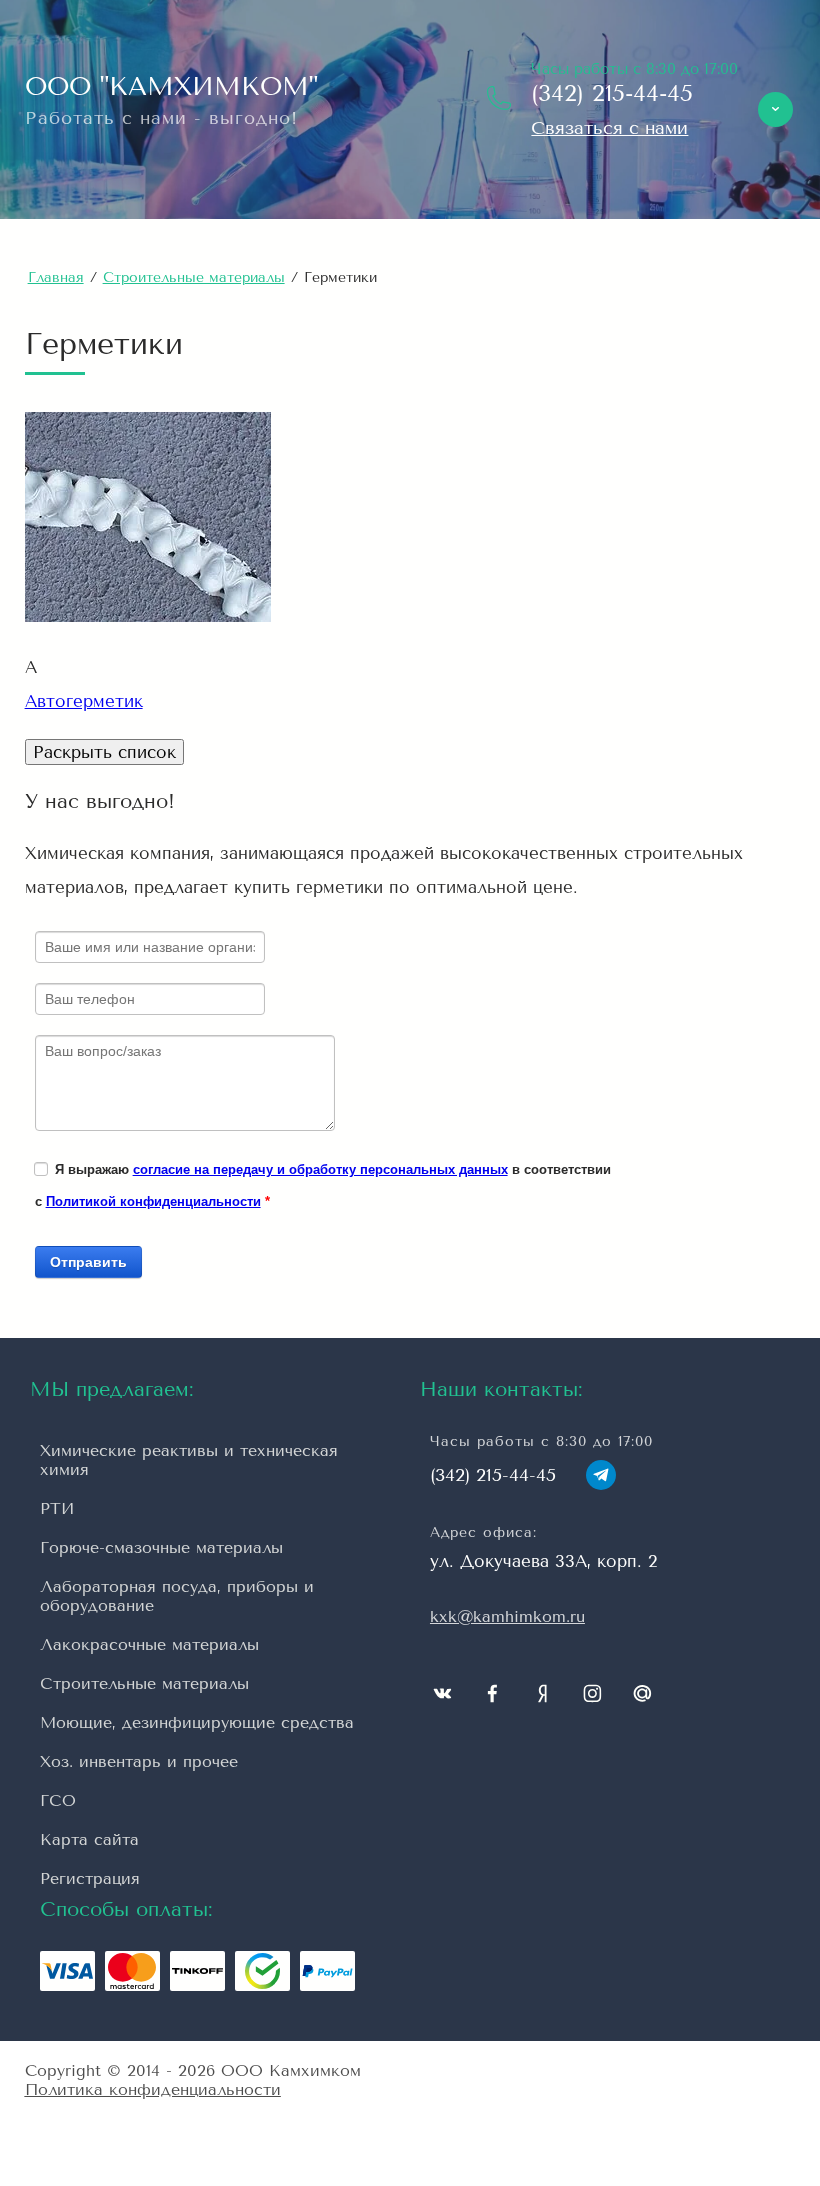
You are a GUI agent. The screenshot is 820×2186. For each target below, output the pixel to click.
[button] (609, 128)
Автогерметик (84, 701)
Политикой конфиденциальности (153, 1201)
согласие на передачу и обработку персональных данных (320, 1169)
